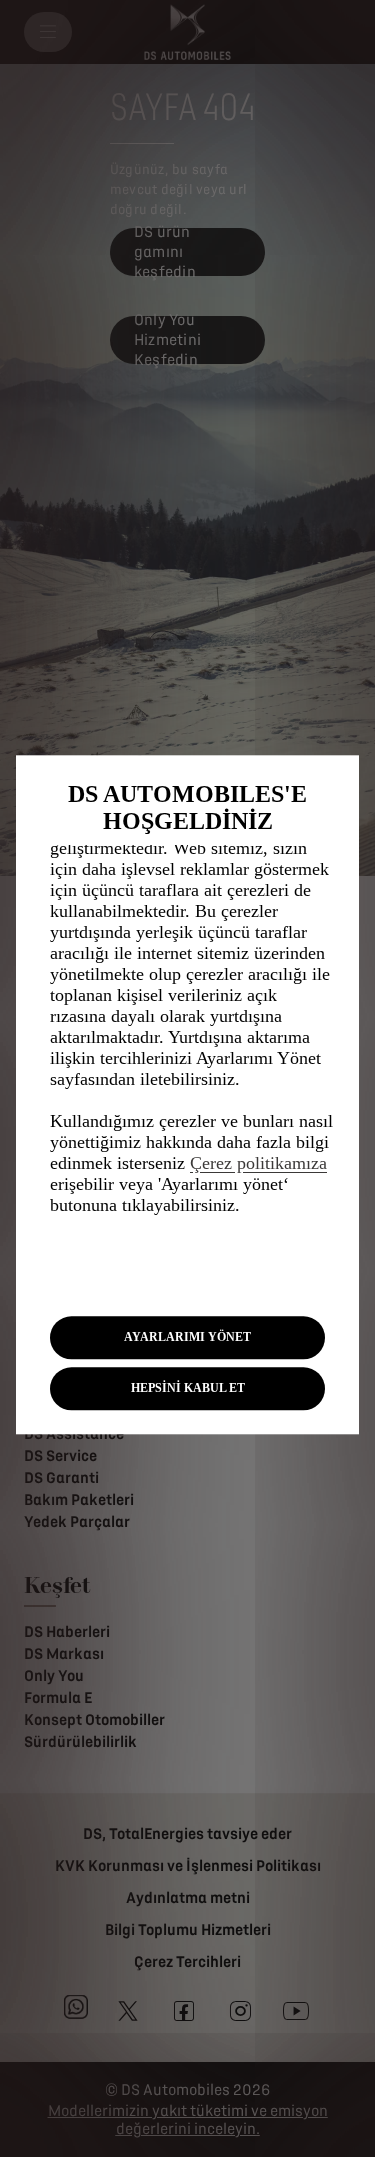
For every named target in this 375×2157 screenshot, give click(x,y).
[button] (187, 1337)
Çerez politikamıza (258, 1163)
